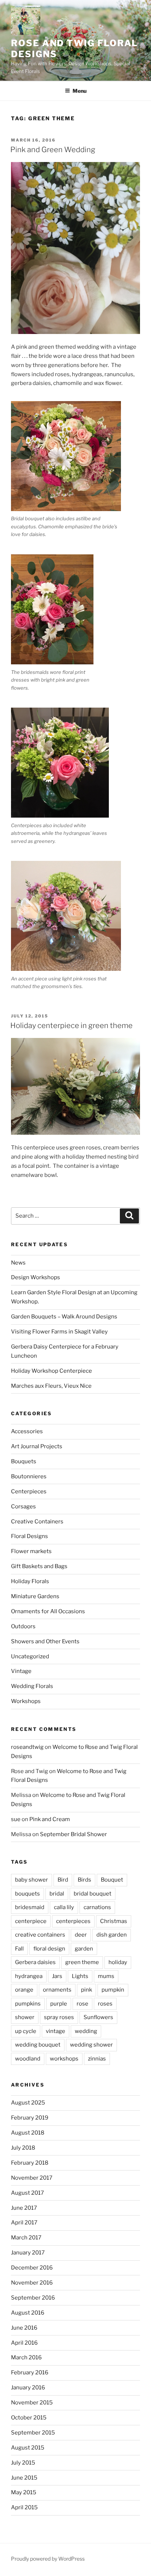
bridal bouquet (93, 1894)
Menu (80, 91)
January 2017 (28, 2253)
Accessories (27, 1431)
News (18, 1263)
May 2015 (24, 2492)
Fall (19, 1949)
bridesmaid (30, 1907)
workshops (64, 2059)
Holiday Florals (30, 1581)
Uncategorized (30, 1656)
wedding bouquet (38, 2045)
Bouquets (24, 1461)
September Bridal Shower (73, 1834)
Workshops (26, 1701)
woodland (28, 2059)
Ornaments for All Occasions (48, 1611)
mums (106, 1976)
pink (86, 1990)
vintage (56, 2031)
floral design (49, 1949)
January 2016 (28, 2388)
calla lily (64, 1907)
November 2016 (32, 2283)
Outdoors (23, 1626)
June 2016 (24, 2328)
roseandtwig (27, 1747)
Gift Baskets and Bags (39, 1566)
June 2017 (24, 2208)
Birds (84, 1880)
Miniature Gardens (35, 1596)
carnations (97, 1907)
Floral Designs (30, 1536)
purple (59, 2004)
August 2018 (28, 2133)
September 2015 (33, 2433)
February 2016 (30, 2373)
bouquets (27, 1894)
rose (82, 2004)
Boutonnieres (29, 1476)
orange (24, 1990)
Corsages (23, 1507)
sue (16, 1819)
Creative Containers (37, 1522)
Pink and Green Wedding (53, 150)
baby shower (32, 1880)
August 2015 (28, 2448)
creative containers (40, 1935)
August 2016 (28, 2313)
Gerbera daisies (35, 1962)
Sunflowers (98, 2017)
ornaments (57, 1990)
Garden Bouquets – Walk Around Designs (64, 1317)
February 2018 (30, 2163)
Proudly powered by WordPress (48, 2559)
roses (105, 2004)
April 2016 (24, 2343)
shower (25, 2017)
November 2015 (32, 2403)
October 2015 (29, 2418)
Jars (57, 1976)
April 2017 (24, 2223)
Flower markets (31, 1551)
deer (81, 1935)
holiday (118, 1962)
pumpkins (28, 2004)
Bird (63, 1880)
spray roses (59, 2017)
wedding (86, 2031)
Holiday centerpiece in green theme (71, 1025)
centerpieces (73, 1921)
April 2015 (24, 2507)
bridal (57, 1894)
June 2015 (24, 2478)
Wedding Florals (32, 1686)
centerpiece (31, 1921)
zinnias (97, 2059)
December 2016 (32, 2268)
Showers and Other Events (45, 1641)
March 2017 (26, 2238)
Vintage (21, 1671)
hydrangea (29, 1976)
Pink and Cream (50, 1819)
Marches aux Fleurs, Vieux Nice (51, 1386)
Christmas (114, 1921)
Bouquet (112, 1880)
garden (84, 1949)
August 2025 (28, 2103)
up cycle (26, 2031)
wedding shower (91, 2045)
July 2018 (23, 2148)
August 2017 (27, 2193)
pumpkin (113, 1990)
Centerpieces (29, 1491)
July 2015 (23, 2463)
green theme (82, 1962)
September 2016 (33, 2298)
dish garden (112, 1935)
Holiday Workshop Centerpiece (51, 1371)
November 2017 (32, 2178)
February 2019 (30, 2118)
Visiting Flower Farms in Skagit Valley (59, 1332)
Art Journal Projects (37, 1446)
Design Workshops (36, 1277)
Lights (80, 1976)
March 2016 (26, 2357)
